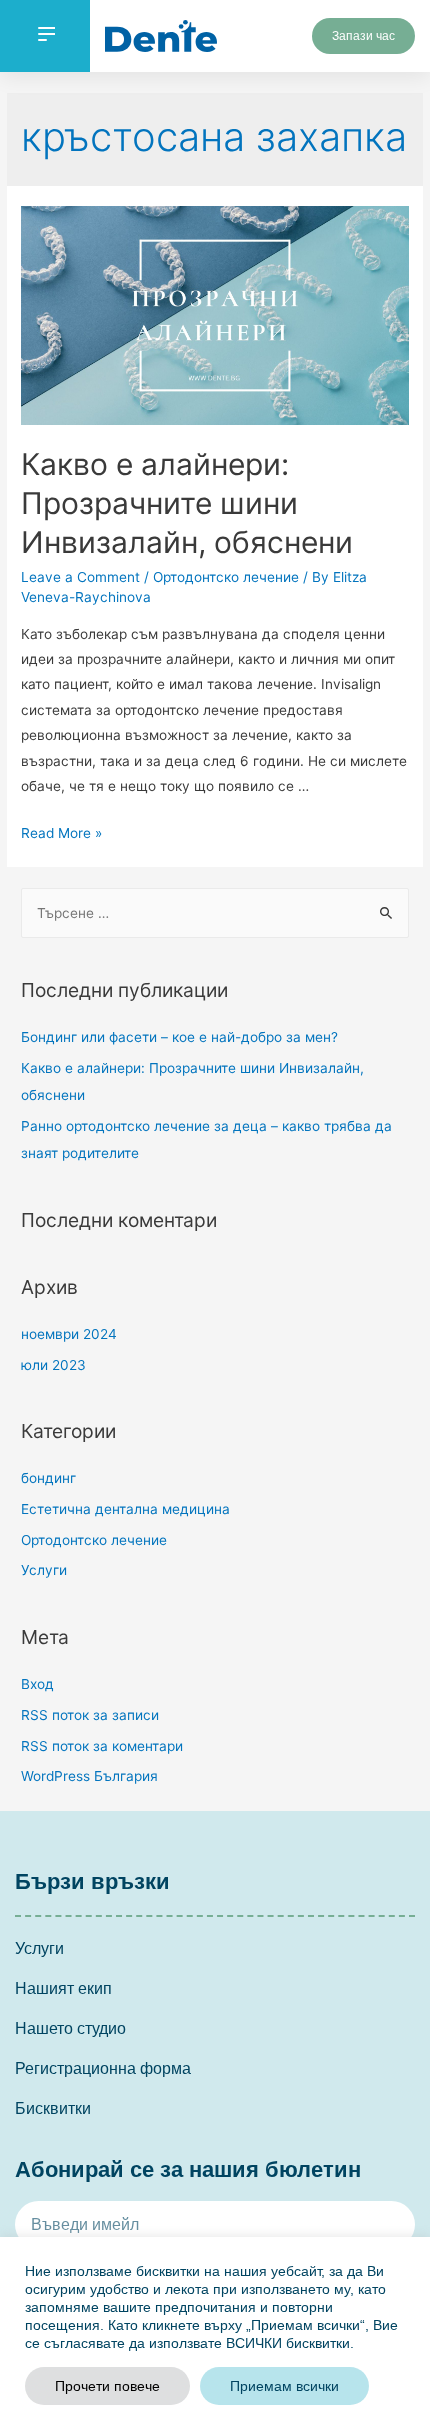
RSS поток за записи (90, 1715)
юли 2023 (53, 1365)
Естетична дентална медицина (125, 1509)
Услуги (44, 1570)
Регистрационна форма (103, 2068)
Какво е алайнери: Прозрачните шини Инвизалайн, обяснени (187, 503)
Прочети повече (107, 2386)
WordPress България (89, 1776)
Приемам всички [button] (284, 2386)
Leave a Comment (80, 577)
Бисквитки (53, 2108)
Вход (37, 1684)
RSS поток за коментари (102, 1746)
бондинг (48, 1478)
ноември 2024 (69, 1334)
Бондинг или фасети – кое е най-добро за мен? (179, 1037)
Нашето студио (70, 2028)
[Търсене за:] (215, 913)
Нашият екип (63, 1988)
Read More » (61, 833)
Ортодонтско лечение (226, 577)
